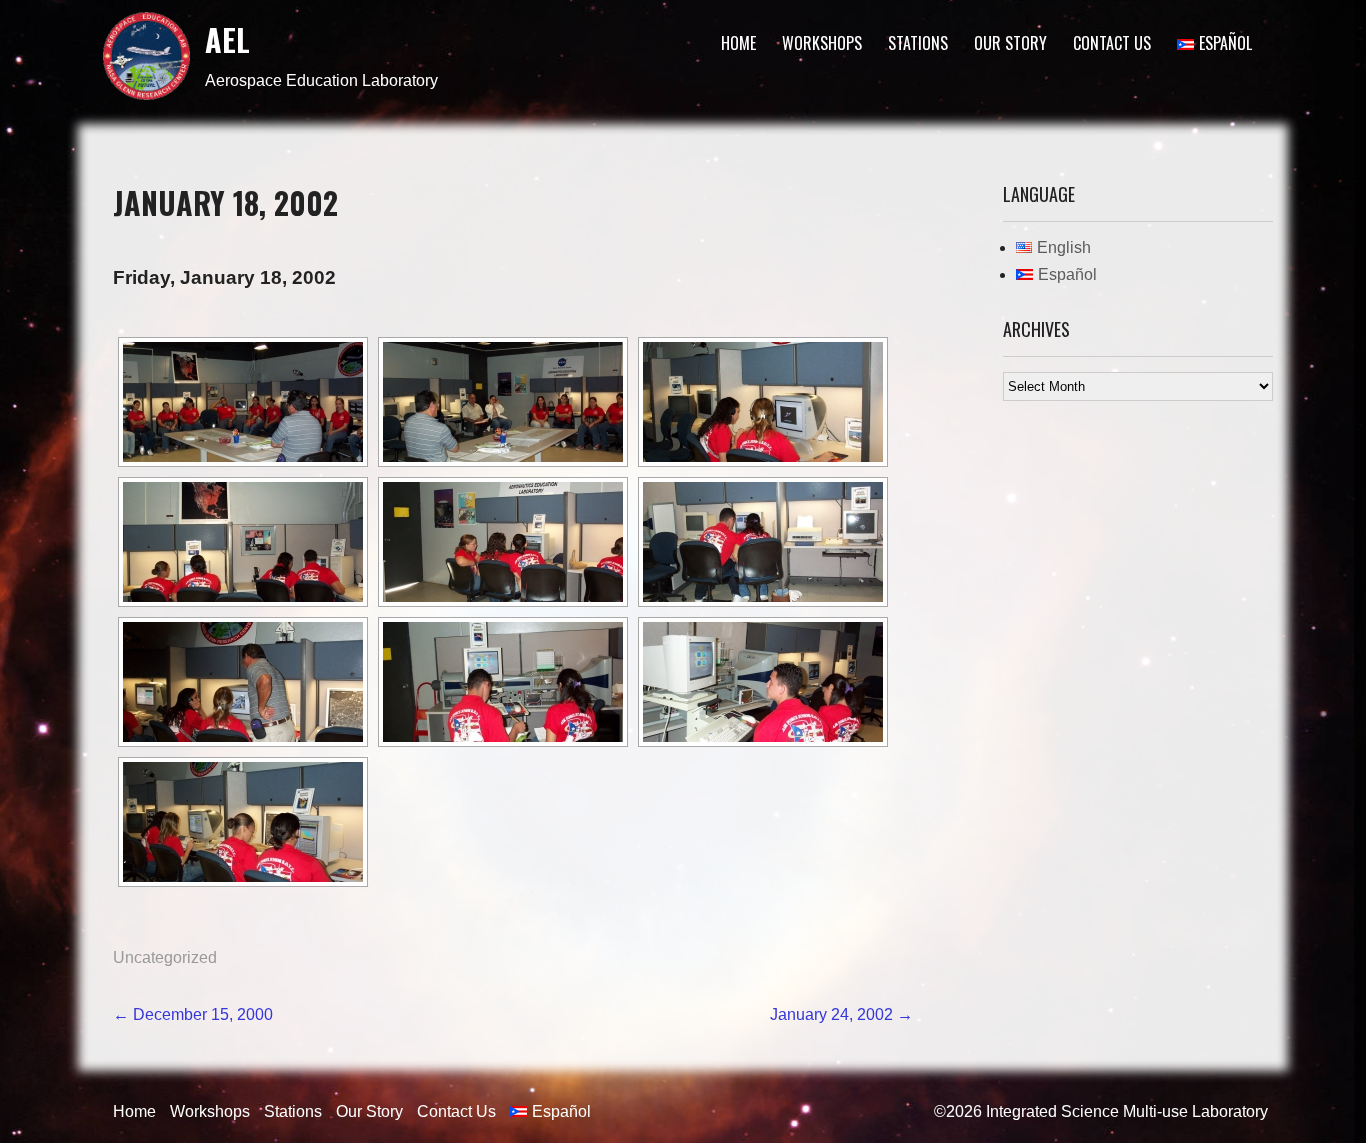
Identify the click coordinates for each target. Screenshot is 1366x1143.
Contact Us (1112, 43)
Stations (918, 43)
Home (738, 43)
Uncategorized (165, 957)
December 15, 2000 (193, 1014)
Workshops (822, 43)
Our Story (1010, 43)
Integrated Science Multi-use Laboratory (1127, 1111)
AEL (227, 39)
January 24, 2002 (841, 1014)
